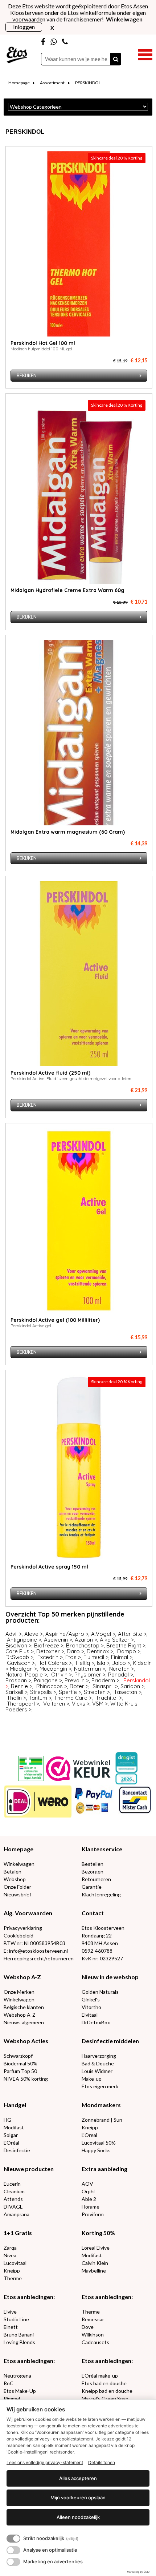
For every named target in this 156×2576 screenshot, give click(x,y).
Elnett (11, 2327)
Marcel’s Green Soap (105, 2398)
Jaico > (121, 1663)
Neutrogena (17, 2376)
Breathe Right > (126, 1645)
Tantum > (40, 1698)
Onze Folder (17, 1887)
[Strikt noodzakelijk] (13, 2539)
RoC (9, 2383)
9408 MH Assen (100, 1943)
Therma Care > (73, 1698)
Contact (93, 1913)
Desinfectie (17, 2150)
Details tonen (102, 2462)
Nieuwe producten (29, 2169)
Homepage (19, 83)
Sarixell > (17, 1692)
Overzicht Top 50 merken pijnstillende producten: (65, 1617)
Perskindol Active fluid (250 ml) (50, 1073)
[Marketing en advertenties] (13, 2562)
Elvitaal (90, 2015)
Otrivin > (61, 1675)
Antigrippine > (24, 1640)
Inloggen (24, 27)
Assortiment (52, 83)
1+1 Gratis (18, 2233)
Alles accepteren (78, 2478)
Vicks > (81, 1704)
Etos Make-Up (20, 2391)
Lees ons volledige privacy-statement (45, 2462)
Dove (88, 2327)
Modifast (14, 2127)
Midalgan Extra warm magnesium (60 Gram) (68, 832)
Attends (13, 2199)
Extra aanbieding (104, 2169)
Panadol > (121, 1675)
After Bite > (132, 1634)
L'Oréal (11, 2143)
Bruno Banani (19, 2334)
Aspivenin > (58, 1640)
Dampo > (129, 1651)
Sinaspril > (105, 1686)
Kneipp (90, 2127)
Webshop (15, 1879)
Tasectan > (128, 1692)
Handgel (15, 2105)
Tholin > (17, 1698)
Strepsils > (43, 1692)
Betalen (13, 1871)
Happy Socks (96, 2150)
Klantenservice (102, 1849)
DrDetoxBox (96, 2022)
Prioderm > (105, 1680)
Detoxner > (50, 1651)
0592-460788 (97, 1951)
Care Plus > (20, 1651)
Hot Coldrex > (55, 1663)
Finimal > (122, 1657)
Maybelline (94, 2271)
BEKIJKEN (27, 376)
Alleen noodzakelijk (78, 2517)
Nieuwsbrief (17, 1894)
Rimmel (12, 2398)
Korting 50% (98, 2233)
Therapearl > (23, 1704)
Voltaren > (56, 1704)
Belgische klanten (24, 2007)
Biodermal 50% (20, 2063)
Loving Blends (19, 2342)
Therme (13, 2278)
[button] (145, 54)
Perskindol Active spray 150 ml (49, 1567)
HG (7, 2120)
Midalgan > (23, 1669)
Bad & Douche (98, 2063)
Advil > (14, 1634)
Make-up (92, 2079)
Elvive (10, 2312)
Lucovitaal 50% (99, 2143)
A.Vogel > (103, 1634)
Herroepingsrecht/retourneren (39, 1958)
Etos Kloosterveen (103, 1928)
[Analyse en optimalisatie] (13, 2550)
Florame (91, 2207)
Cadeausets (95, 2342)
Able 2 (89, 2199)
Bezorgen (93, 1871)
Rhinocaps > (52, 1686)
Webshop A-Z (22, 1977)
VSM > (100, 1704)
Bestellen (93, 1864)
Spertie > (70, 1692)
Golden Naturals (100, 1992)
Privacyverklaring (23, 1928)
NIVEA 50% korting (26, 2079)
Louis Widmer (97, 2071)
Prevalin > (77, 1680)
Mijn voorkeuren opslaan (78, 2497)
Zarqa (10, 2248)
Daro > (75, 1651)
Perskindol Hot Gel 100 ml (43, 343)
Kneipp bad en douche (107, 2391)
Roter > (79, 1686)
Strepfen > (97, 1692)
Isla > (103, 1663)
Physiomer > (90, 1675)
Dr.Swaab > (19, 1657)
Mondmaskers (101, 2105)
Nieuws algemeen (24, 2022)
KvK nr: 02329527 (102, 1958)
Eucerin (12, 2184)
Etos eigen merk (100, 2086)
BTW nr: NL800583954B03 (34, 1943)
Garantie (92, 1887)
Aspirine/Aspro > (67, 1634)
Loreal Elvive (96, 2248)
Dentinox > (100, 1651)
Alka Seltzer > (117, 1640)
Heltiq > (85, 1663)
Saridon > (132, 1686)
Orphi (88, 2191)
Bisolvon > (19, 1645)
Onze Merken (19, 1992)
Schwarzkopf (18, 2056)
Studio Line (16, 2319)
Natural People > (26, 1675)
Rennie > (22, 1686)
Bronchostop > (85, 1645)
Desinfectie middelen (110, 2041)
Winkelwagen (19, 1864)
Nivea (10, 2255)
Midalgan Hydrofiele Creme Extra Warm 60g (67, 590)
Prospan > (18, 1680)
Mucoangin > (56, 1669)
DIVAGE (13, 2207)
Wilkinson (93, 2334)
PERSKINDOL (88, 83)
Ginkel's (91, 1999)
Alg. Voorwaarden (28, 1913)
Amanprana (17, 2214)
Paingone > (48, 1680)
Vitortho (91, 2007)
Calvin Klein (95, 2263)
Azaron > (86, 1640)
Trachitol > (109, 1698)
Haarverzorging (99, 2056)
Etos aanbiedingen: (29, 2297)
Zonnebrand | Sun (102, 2120)
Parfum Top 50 (20, 2071)
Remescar (93, 2319)
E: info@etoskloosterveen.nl (36, 1951)
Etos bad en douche (104, 2383)
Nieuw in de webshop (110, 1977)
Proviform (93, 2214)
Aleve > (34, 1634)
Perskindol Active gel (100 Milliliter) (55, 1320)
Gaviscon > (21, 1663)
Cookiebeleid (19, 1935)
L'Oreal (89, 2135)
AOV (87, 2184)
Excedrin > (50, 1657)
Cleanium (14, 2191)
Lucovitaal (15, 2263)
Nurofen (119, 1669)
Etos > (73, 1657)
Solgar (11, 2135)
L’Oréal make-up (100, 2376)
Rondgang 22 (97, 1935)
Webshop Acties (26, 2041)
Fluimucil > (96, 1657)
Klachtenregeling (101, 1894)
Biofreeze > (49, 1645)
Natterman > (90, 1669)
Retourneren (96, 1879)
